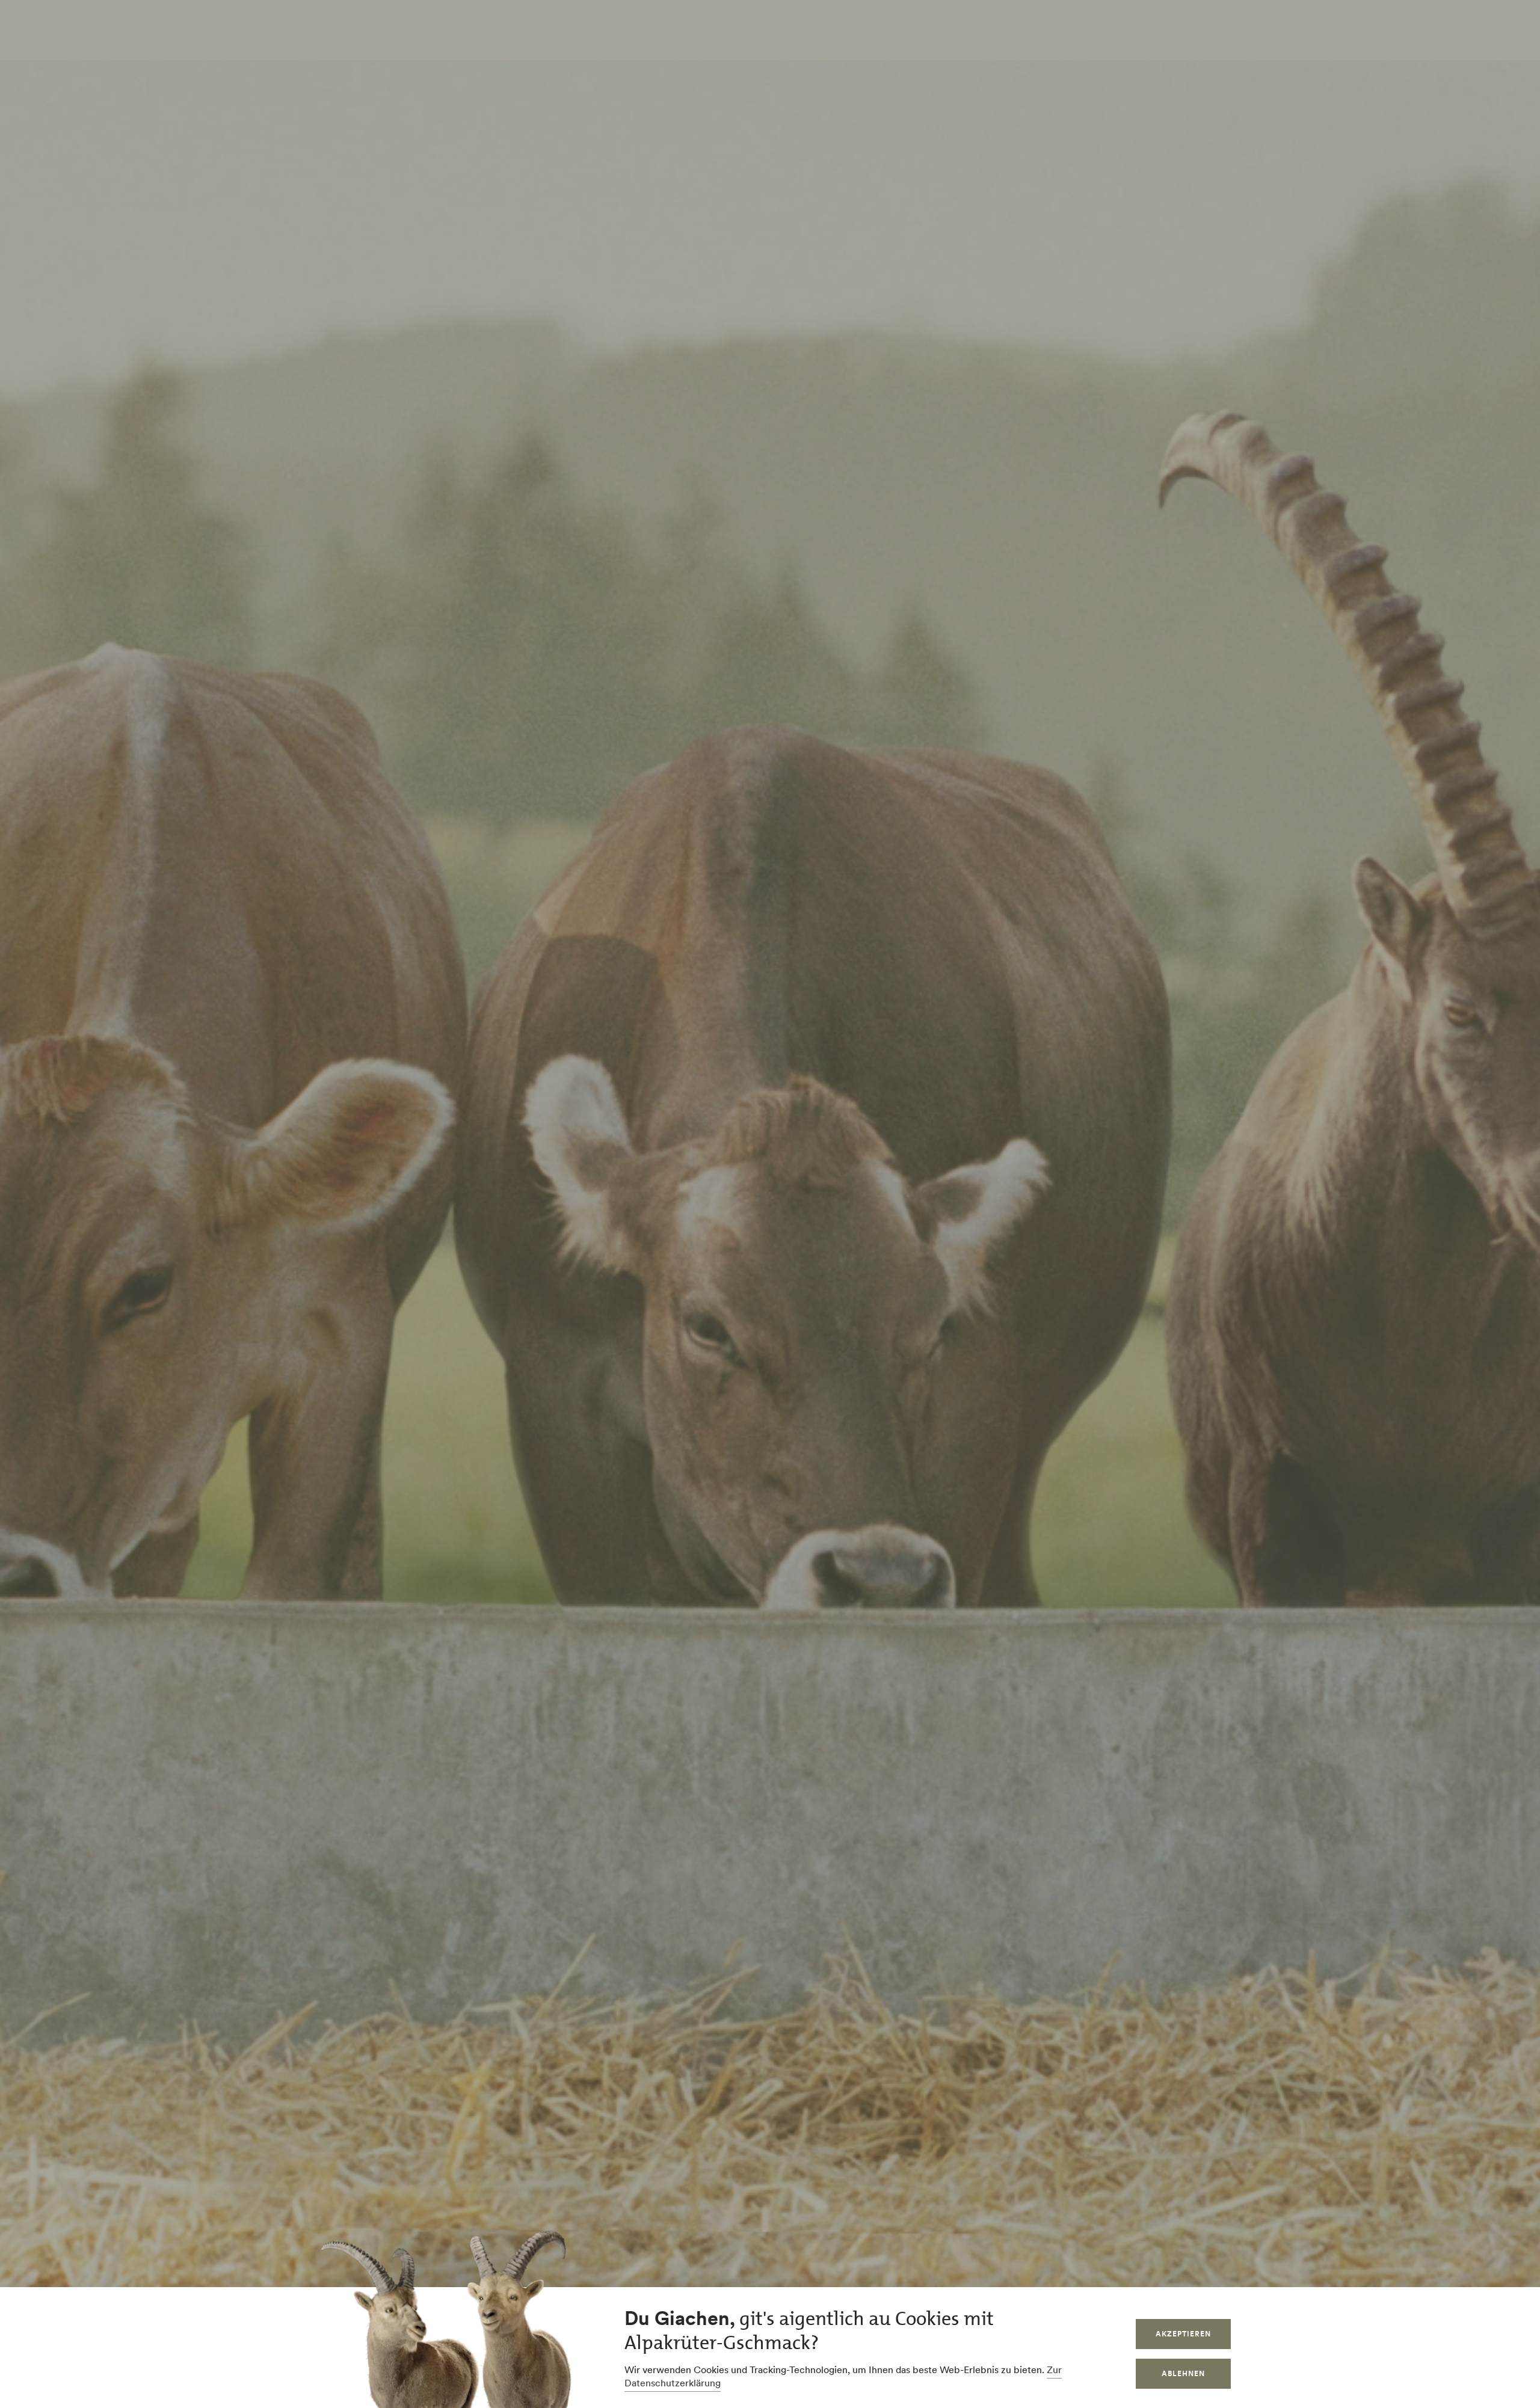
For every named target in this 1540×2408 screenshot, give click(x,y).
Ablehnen (1183, 2373)
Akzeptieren (1183, 2334)
